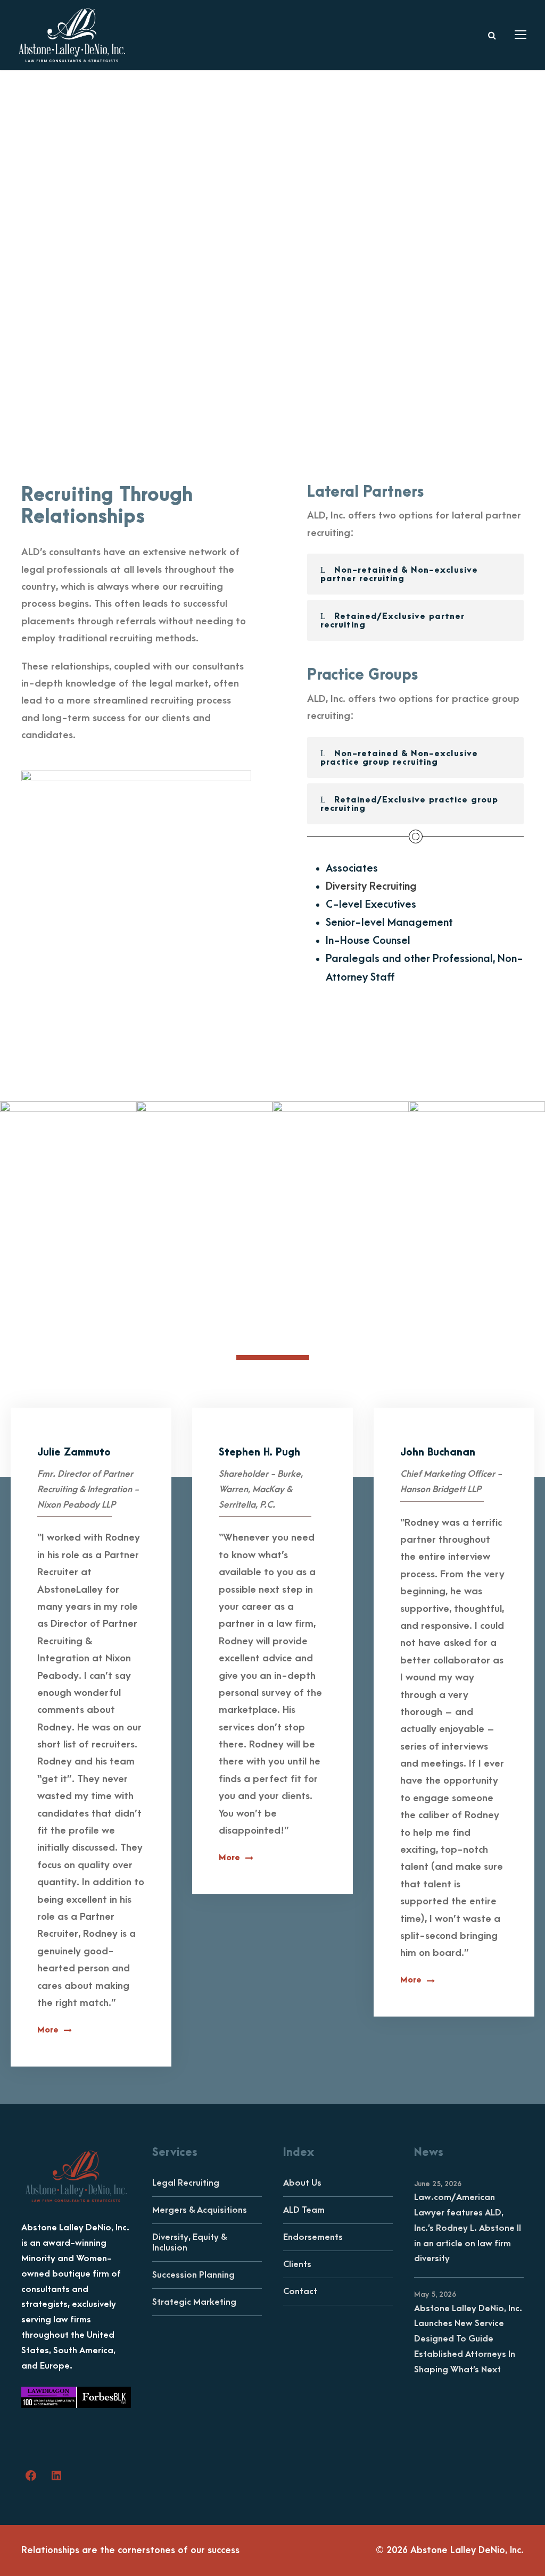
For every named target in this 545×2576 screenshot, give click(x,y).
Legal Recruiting (186, 2183)
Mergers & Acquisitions (200, 2210)
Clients (297, 2264)
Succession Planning (193, 2275)
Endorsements (313, 2237)
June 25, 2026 (438, 2184)
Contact (300, 2291)
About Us (302, 2183)
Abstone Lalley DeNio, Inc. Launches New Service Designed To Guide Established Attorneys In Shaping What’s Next (468, 2339)
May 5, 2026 (435, 2294)
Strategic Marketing (194, 2302)
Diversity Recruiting (371, 886)
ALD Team (304, 2210)
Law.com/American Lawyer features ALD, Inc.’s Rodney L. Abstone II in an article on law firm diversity (468, 2228)
